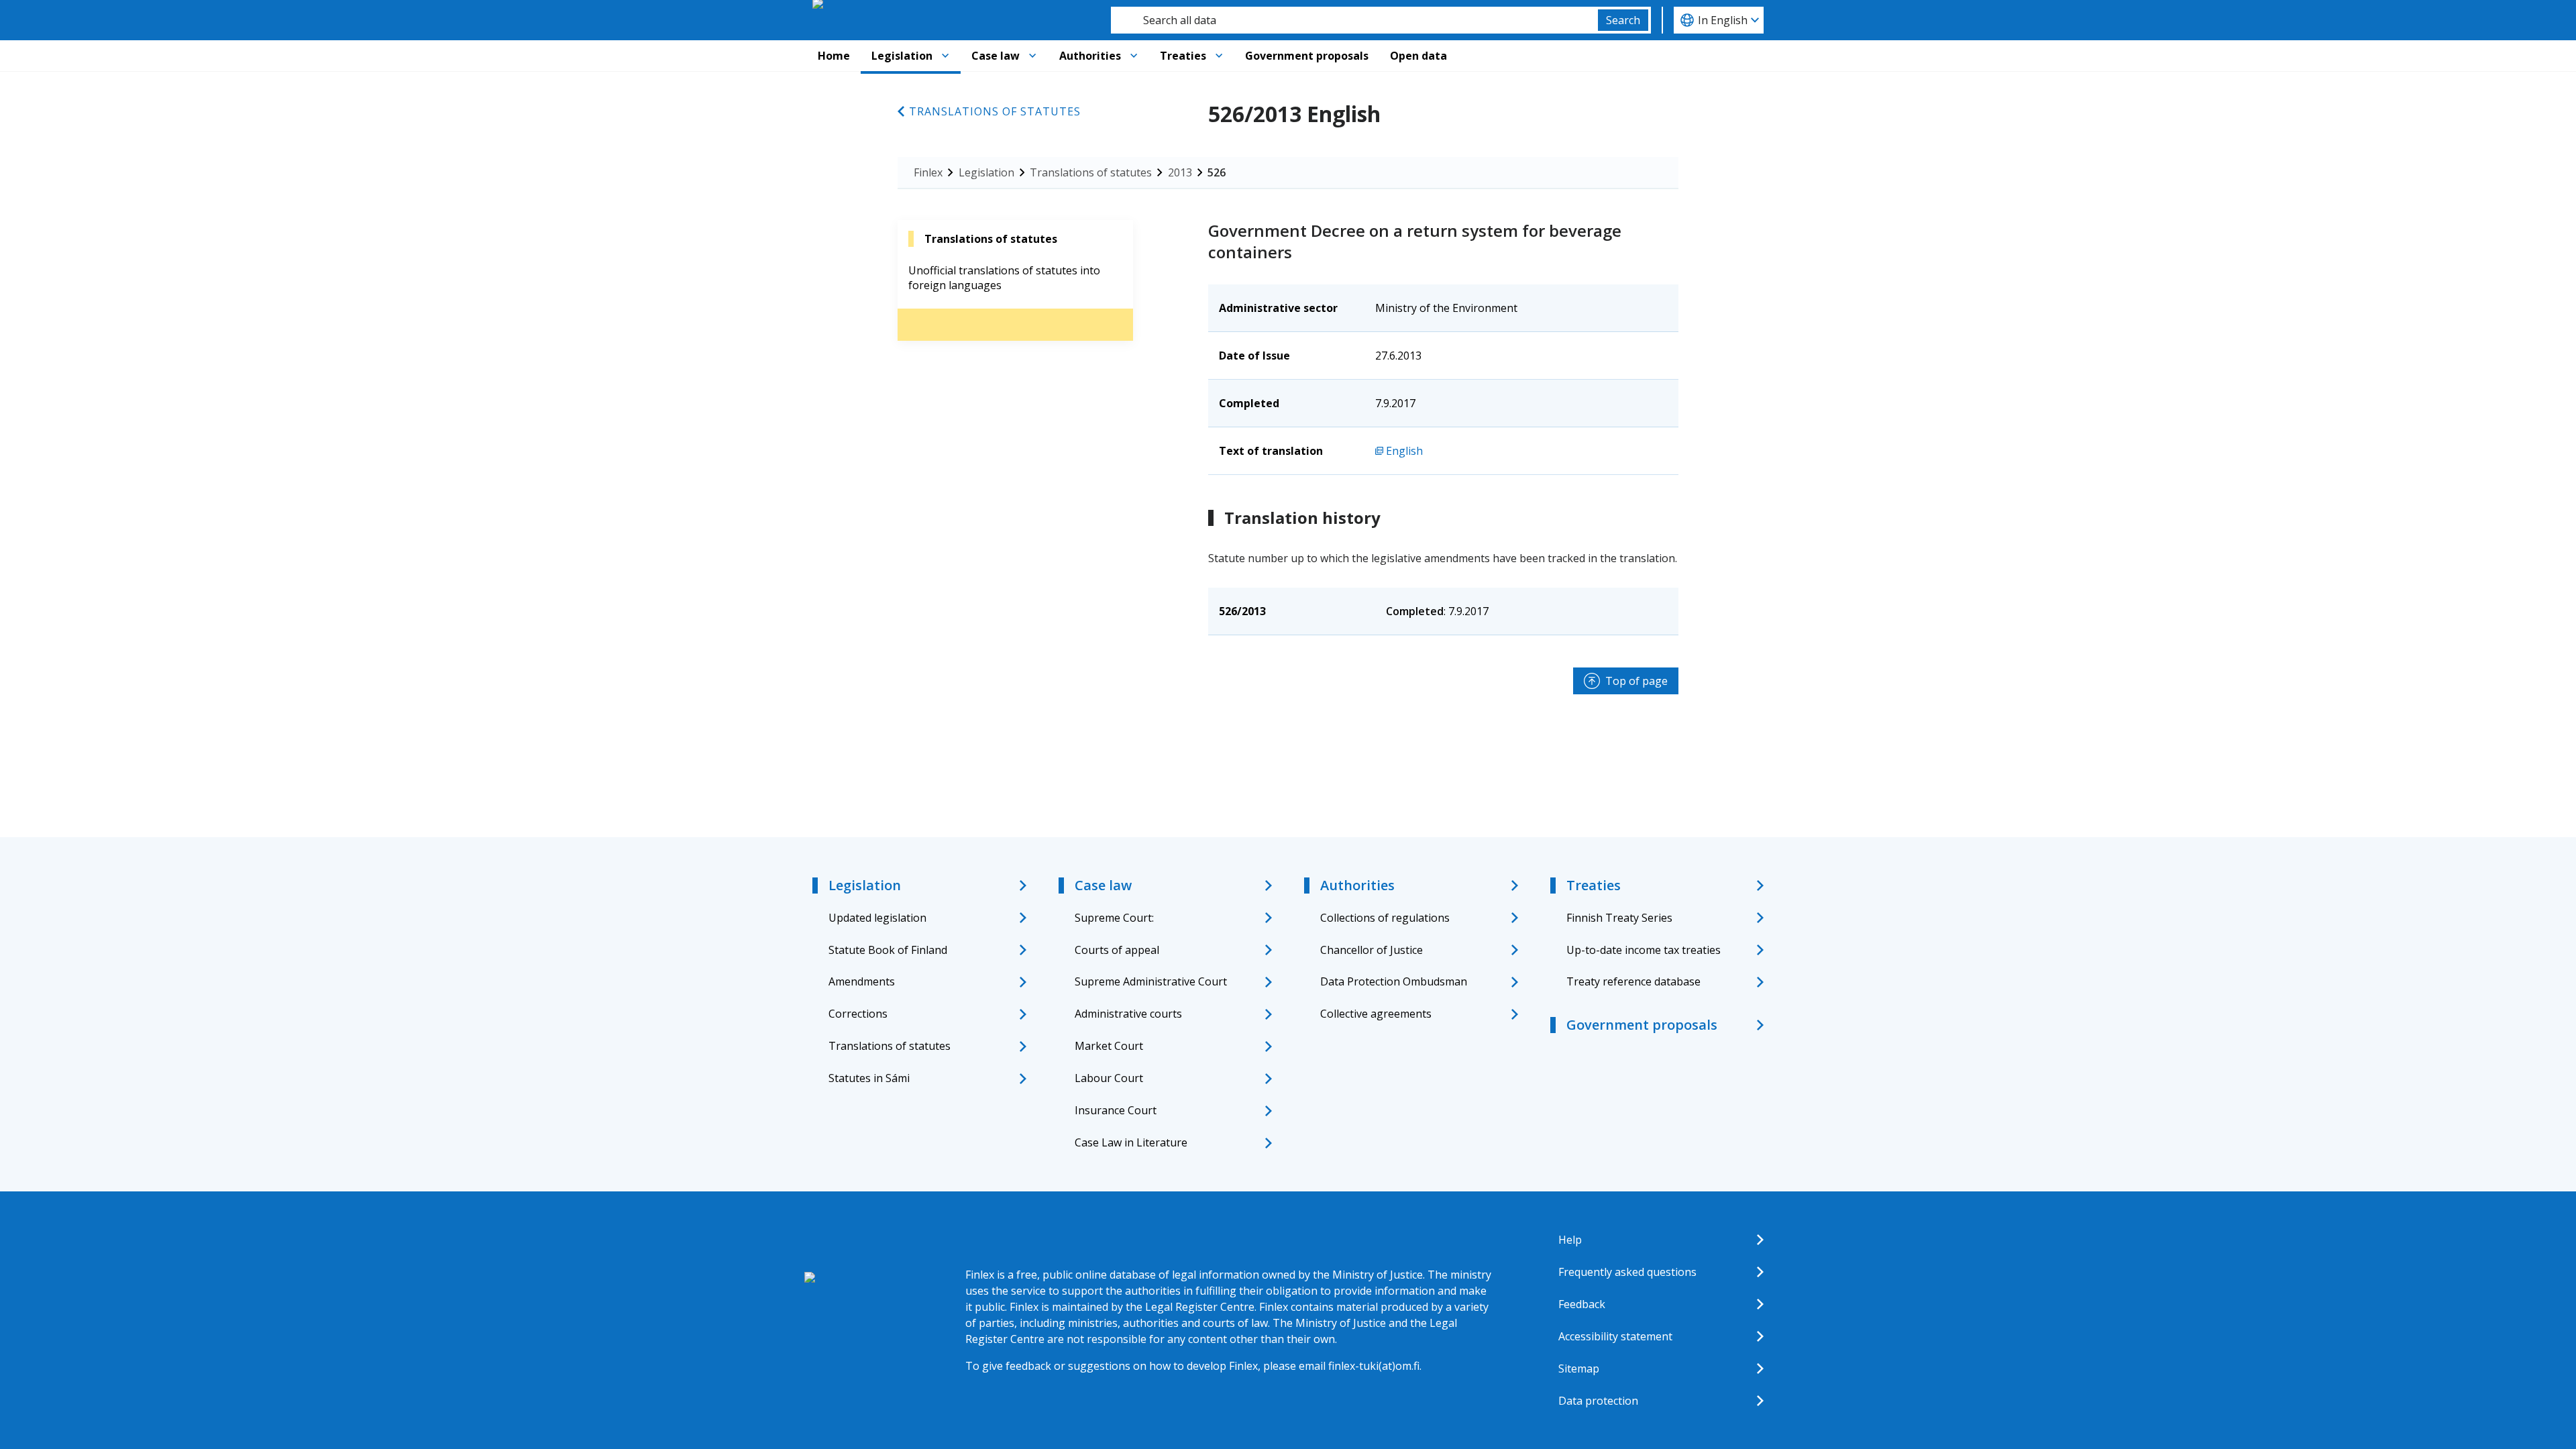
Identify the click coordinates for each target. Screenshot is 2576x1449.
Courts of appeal (1117, 950)
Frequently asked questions (1627, 1272)
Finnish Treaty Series (1619, 918)
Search (1623, 20)
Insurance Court (1116, 1110)
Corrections (858, 1014)
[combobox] (1354, 20)
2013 (1180, 172)
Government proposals (1307, 56)
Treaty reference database (1633, 981)
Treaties (1183, 56)
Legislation (902, 56)
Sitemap (1579, 1368)
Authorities (1090, 56)
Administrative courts (1128, 1014)
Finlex (928, 172)
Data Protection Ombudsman (1394, 981)
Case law (996, 56)
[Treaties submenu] (1219, 56)
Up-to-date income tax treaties (1644, 950)
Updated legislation (877, 918)
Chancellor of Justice (1372, 950)
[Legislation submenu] (945, 56)
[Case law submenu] (1032, 56)
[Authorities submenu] (1134, 56)
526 (1217, 172)
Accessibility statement (1615, 1336)
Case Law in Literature (1131, 1142)
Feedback (1582, 1304)
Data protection (1598, 1401)
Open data (1418, 56)
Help (1570, 1240)
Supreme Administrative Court (1151, 981)
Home (834, 56)
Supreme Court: (1114, 918)
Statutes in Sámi (869, 1078)
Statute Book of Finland (888, 950)
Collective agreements (1376, 1014)
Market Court (1109, 1046)
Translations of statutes (995, 111)
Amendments (862, 981)
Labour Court (1109, 1078)
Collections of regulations (1385, 918)
